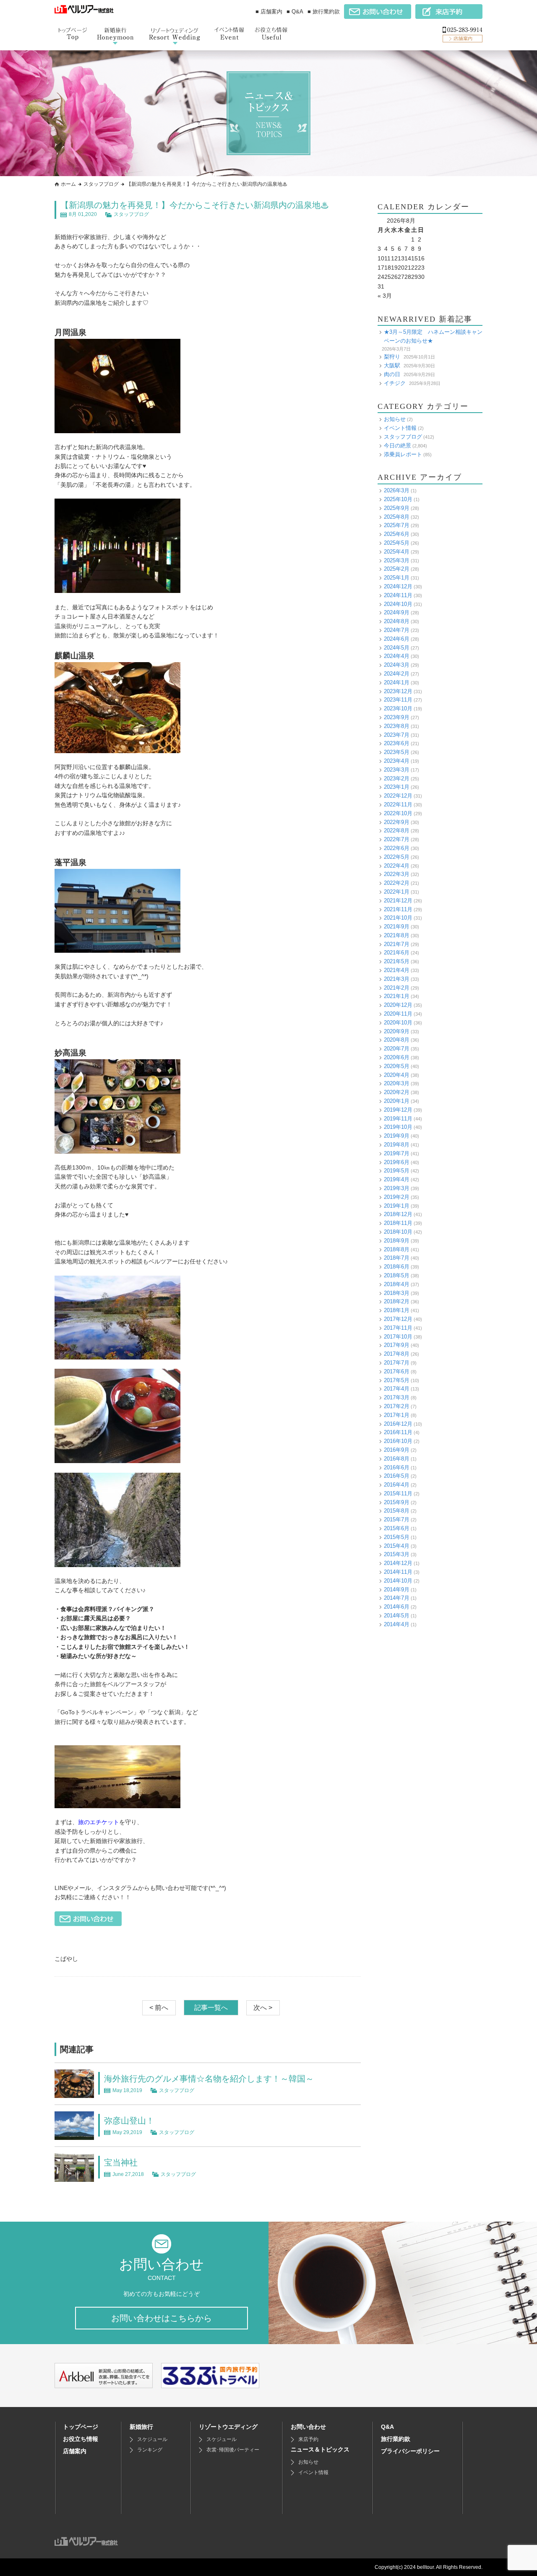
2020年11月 (398, 1014)
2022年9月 (397, 822)
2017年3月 (397, 1397)
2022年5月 (397, 857)
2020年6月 (397, 1057)
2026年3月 (397, 490)
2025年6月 (397, 534)
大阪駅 (392, 365)
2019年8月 (397, 1145)
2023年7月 (397, 735)
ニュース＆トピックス (320, 2449)
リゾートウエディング (228, 2427)
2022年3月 (397, 874)
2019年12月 (398, 1110)
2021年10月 (398, 918)
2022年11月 (398, 805)
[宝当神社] (74, 2177)
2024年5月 (397, 648)
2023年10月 (398, 708)
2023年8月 (397, 726)
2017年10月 (398, 1337)
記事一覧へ (211, 2008)
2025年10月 (398, 499)
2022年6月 (397, 848)
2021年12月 (398, 901)
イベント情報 (400, 428)
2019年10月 (398, 1127)
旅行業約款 (396, 2439)
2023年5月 (397, 752)
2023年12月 (398, 691)
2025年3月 (397, 560)
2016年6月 (397, 1467)
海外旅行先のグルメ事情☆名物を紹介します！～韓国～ (209, 2079)
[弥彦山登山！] (74, 2135)
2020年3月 (397, 1083)
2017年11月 (398, 1328)
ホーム (68, 184)
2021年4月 (397, 970)
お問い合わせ (308, 2427)
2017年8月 (397, 1354)
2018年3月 (397, 1293)
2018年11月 (398, 1223)
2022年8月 (397, 831)
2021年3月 (397, 979)
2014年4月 (397, 1624)
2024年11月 (398, 595)
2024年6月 (397, 639)
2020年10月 (398, 1023)
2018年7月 (397, 1258)
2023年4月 (397, 761)
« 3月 (385, 296)
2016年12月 (398, 1424)
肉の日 (392, 374)
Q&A (387, 2427)
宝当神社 (121, 2163)
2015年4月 (397, 1546)
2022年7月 (397, 839)
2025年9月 (397, 508)
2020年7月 (397, 1049)
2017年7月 (397, 1363)
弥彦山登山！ (129, 2121)
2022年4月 (397, 866)
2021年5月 (397, 961)
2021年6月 (397, 953)
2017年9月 (397, 1345)
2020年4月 (397, 1075)
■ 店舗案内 (269, 12)
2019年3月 (397, 1188)
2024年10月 (398, 604)
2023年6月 (397, 743)
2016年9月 (397, 1450)
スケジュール (152, 2439)
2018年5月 (397, 1275)
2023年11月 (398, 700)
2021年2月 (397, 988)
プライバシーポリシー (410, 2451)
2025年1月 (397, 578)
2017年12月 (398, 1319)
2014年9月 (397, 1590)
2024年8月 (397, 621)
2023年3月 (397, 770)
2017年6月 (397, 1371)
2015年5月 (397, 1537)
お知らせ (395, 419)
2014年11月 (398, 1572)
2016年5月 (397, 1476)
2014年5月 (397, 1616)
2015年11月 (398, 1493)
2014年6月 (397, 1607)
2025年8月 (397, 517)
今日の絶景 (398, 446)
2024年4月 (397, 656)
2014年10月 (398, 1581)
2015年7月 (397, 1519)
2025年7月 (397, 525)
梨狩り (392, 357)
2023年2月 (397, 779)
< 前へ (159, 2008)
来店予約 (308, 2439)
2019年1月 (397, 1206)
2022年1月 (397, 892)
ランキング (150, 2450)
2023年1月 (397, 787)
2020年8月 (397, 1040)
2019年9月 (397, 1136)
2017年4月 (397, 1389)
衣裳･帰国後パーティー (233, 2450)
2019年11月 (398, 1119)
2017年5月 (397, 1380)
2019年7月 (397, 1153)
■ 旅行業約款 (324, 12)
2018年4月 (397, 1284)
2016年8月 (397, 1459)
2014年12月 (398, 1563)
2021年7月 (397, 944)
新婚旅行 (141, 2427)
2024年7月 (397, 630)
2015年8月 (397, 1511)
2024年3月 (397, 665)
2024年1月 (397, 682)
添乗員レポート (403, 454)
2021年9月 (397, 927)
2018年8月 (397, 1249)
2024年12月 (398, 586)
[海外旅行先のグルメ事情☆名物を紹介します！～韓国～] (74, 2093)
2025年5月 (397, 543)
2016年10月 (398, 1441)
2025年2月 (397, 569)
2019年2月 (397, 1197)
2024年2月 (397, 674)
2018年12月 (398, 1214)
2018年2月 (397, 1301)
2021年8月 (397, 935)
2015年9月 (397, 1502)
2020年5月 (397, 1066)
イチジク (395, 383)
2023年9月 (397, 717)
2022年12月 (398, 796)
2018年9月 (397, 1241)
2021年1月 (397, 996)
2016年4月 (397, 1485)
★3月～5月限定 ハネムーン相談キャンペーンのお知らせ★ (433, 336)
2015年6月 (397, 1528)
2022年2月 (397, 883)
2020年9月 (397, 1031)
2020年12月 (398, 1005)
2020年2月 (397, 1092)
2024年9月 (397, 612)
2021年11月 (398, 909)
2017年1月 (397, 1415)
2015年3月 (397, 1554)
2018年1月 (397, 1310)
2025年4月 (397, 552)
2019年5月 (397, 1171)
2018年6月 (397, 1267)
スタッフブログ (101, 184)
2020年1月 (397, 1101)
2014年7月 (397, 1598)
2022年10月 (398, 813)
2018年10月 (398, 1232)
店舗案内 (75, 2451)
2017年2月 (397, 1406)
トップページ (81, 2427)
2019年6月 (397, 1162)
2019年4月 (397, 1179)
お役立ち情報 (81, 2439)
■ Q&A (295, 12)
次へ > (263, 2008)
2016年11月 (398, 1432)
